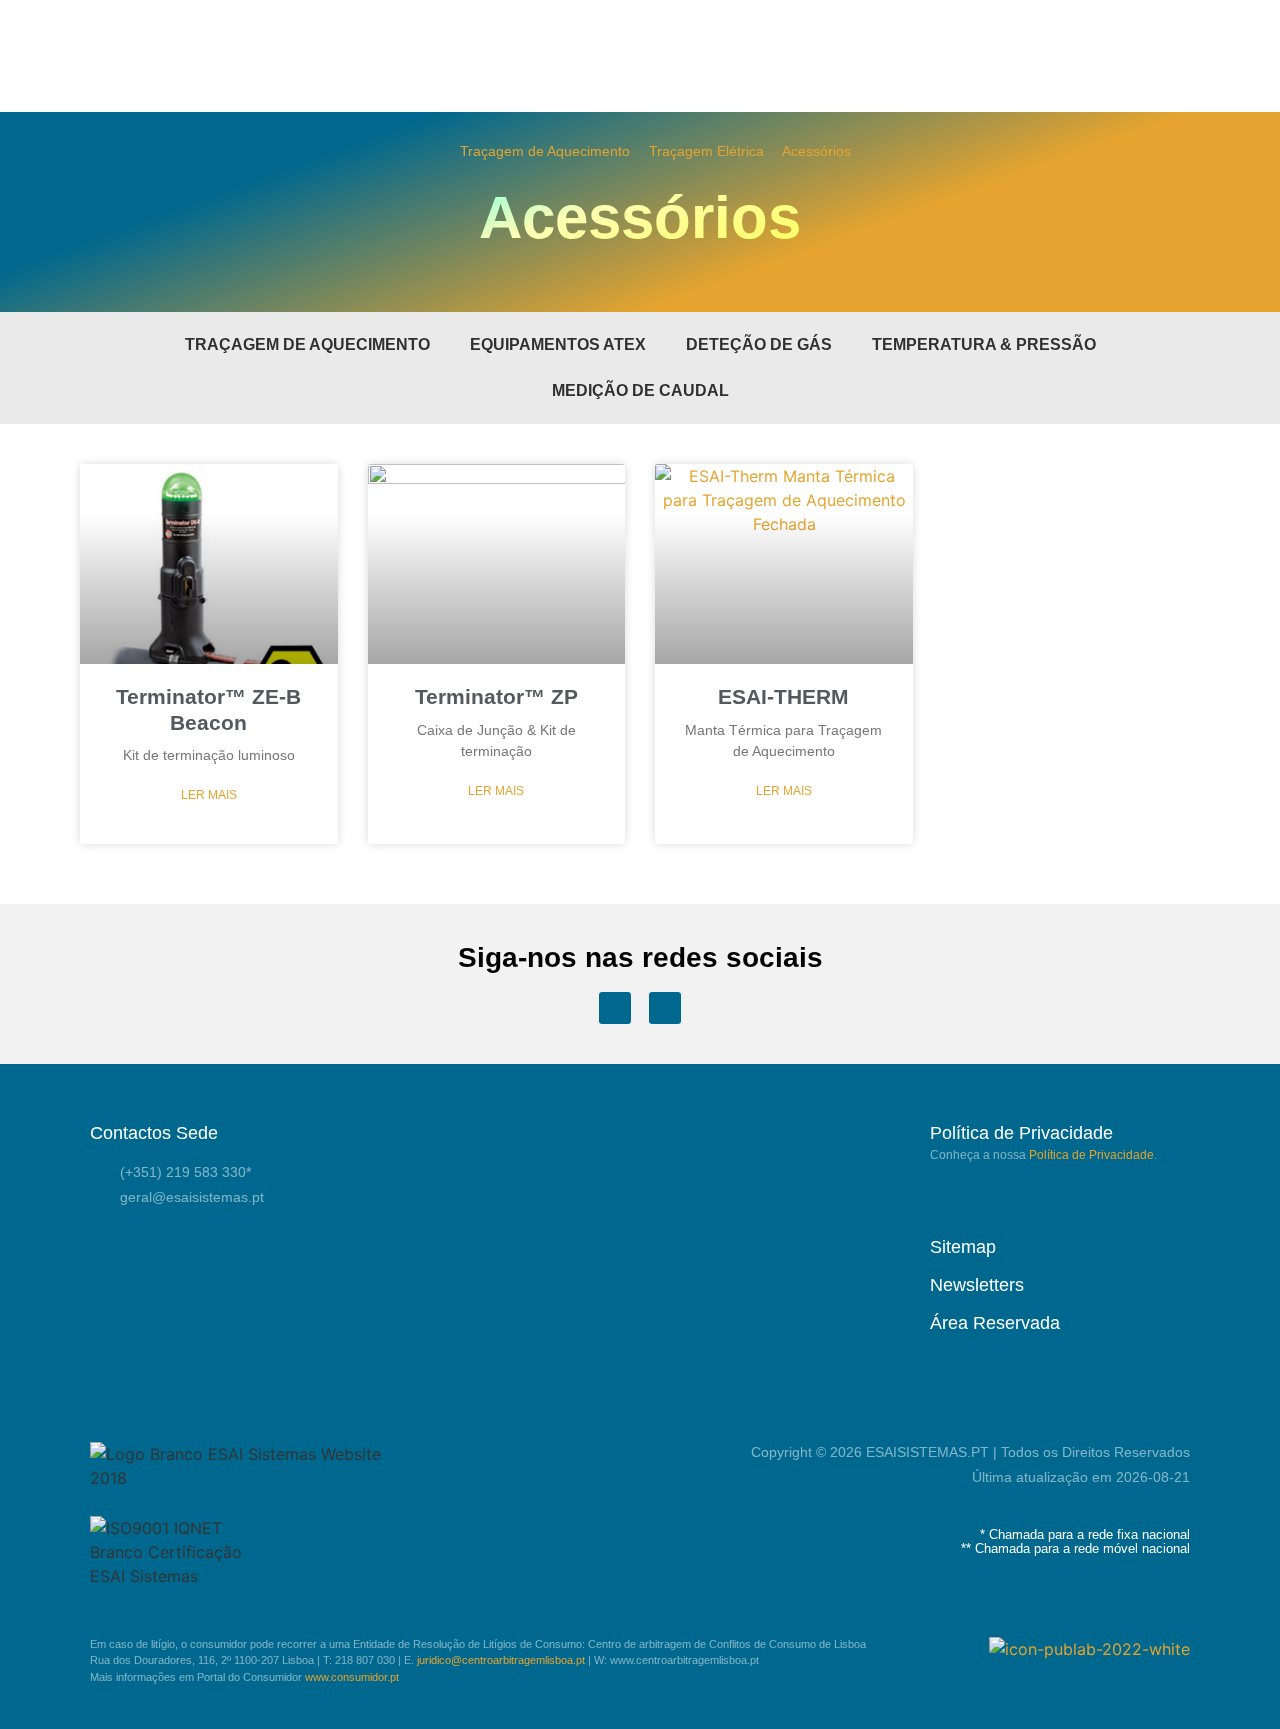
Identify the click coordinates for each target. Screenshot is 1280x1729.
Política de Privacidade (1091, 1155)
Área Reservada (995, 1323)
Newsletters (977, 1285)
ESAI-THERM (783, 696)
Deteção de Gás (759, 344)
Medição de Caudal (640, 390)
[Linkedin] (665, 1008)
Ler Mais (209, 795)
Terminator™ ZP (496, 696)
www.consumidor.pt (352, 1677)
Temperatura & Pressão (984, 344)
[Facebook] (615, 1008)
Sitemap (963, 1247)
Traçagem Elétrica (706, 151)
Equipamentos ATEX (558, 344)
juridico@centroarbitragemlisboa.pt (501, 1660)
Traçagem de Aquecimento (545, 151)
